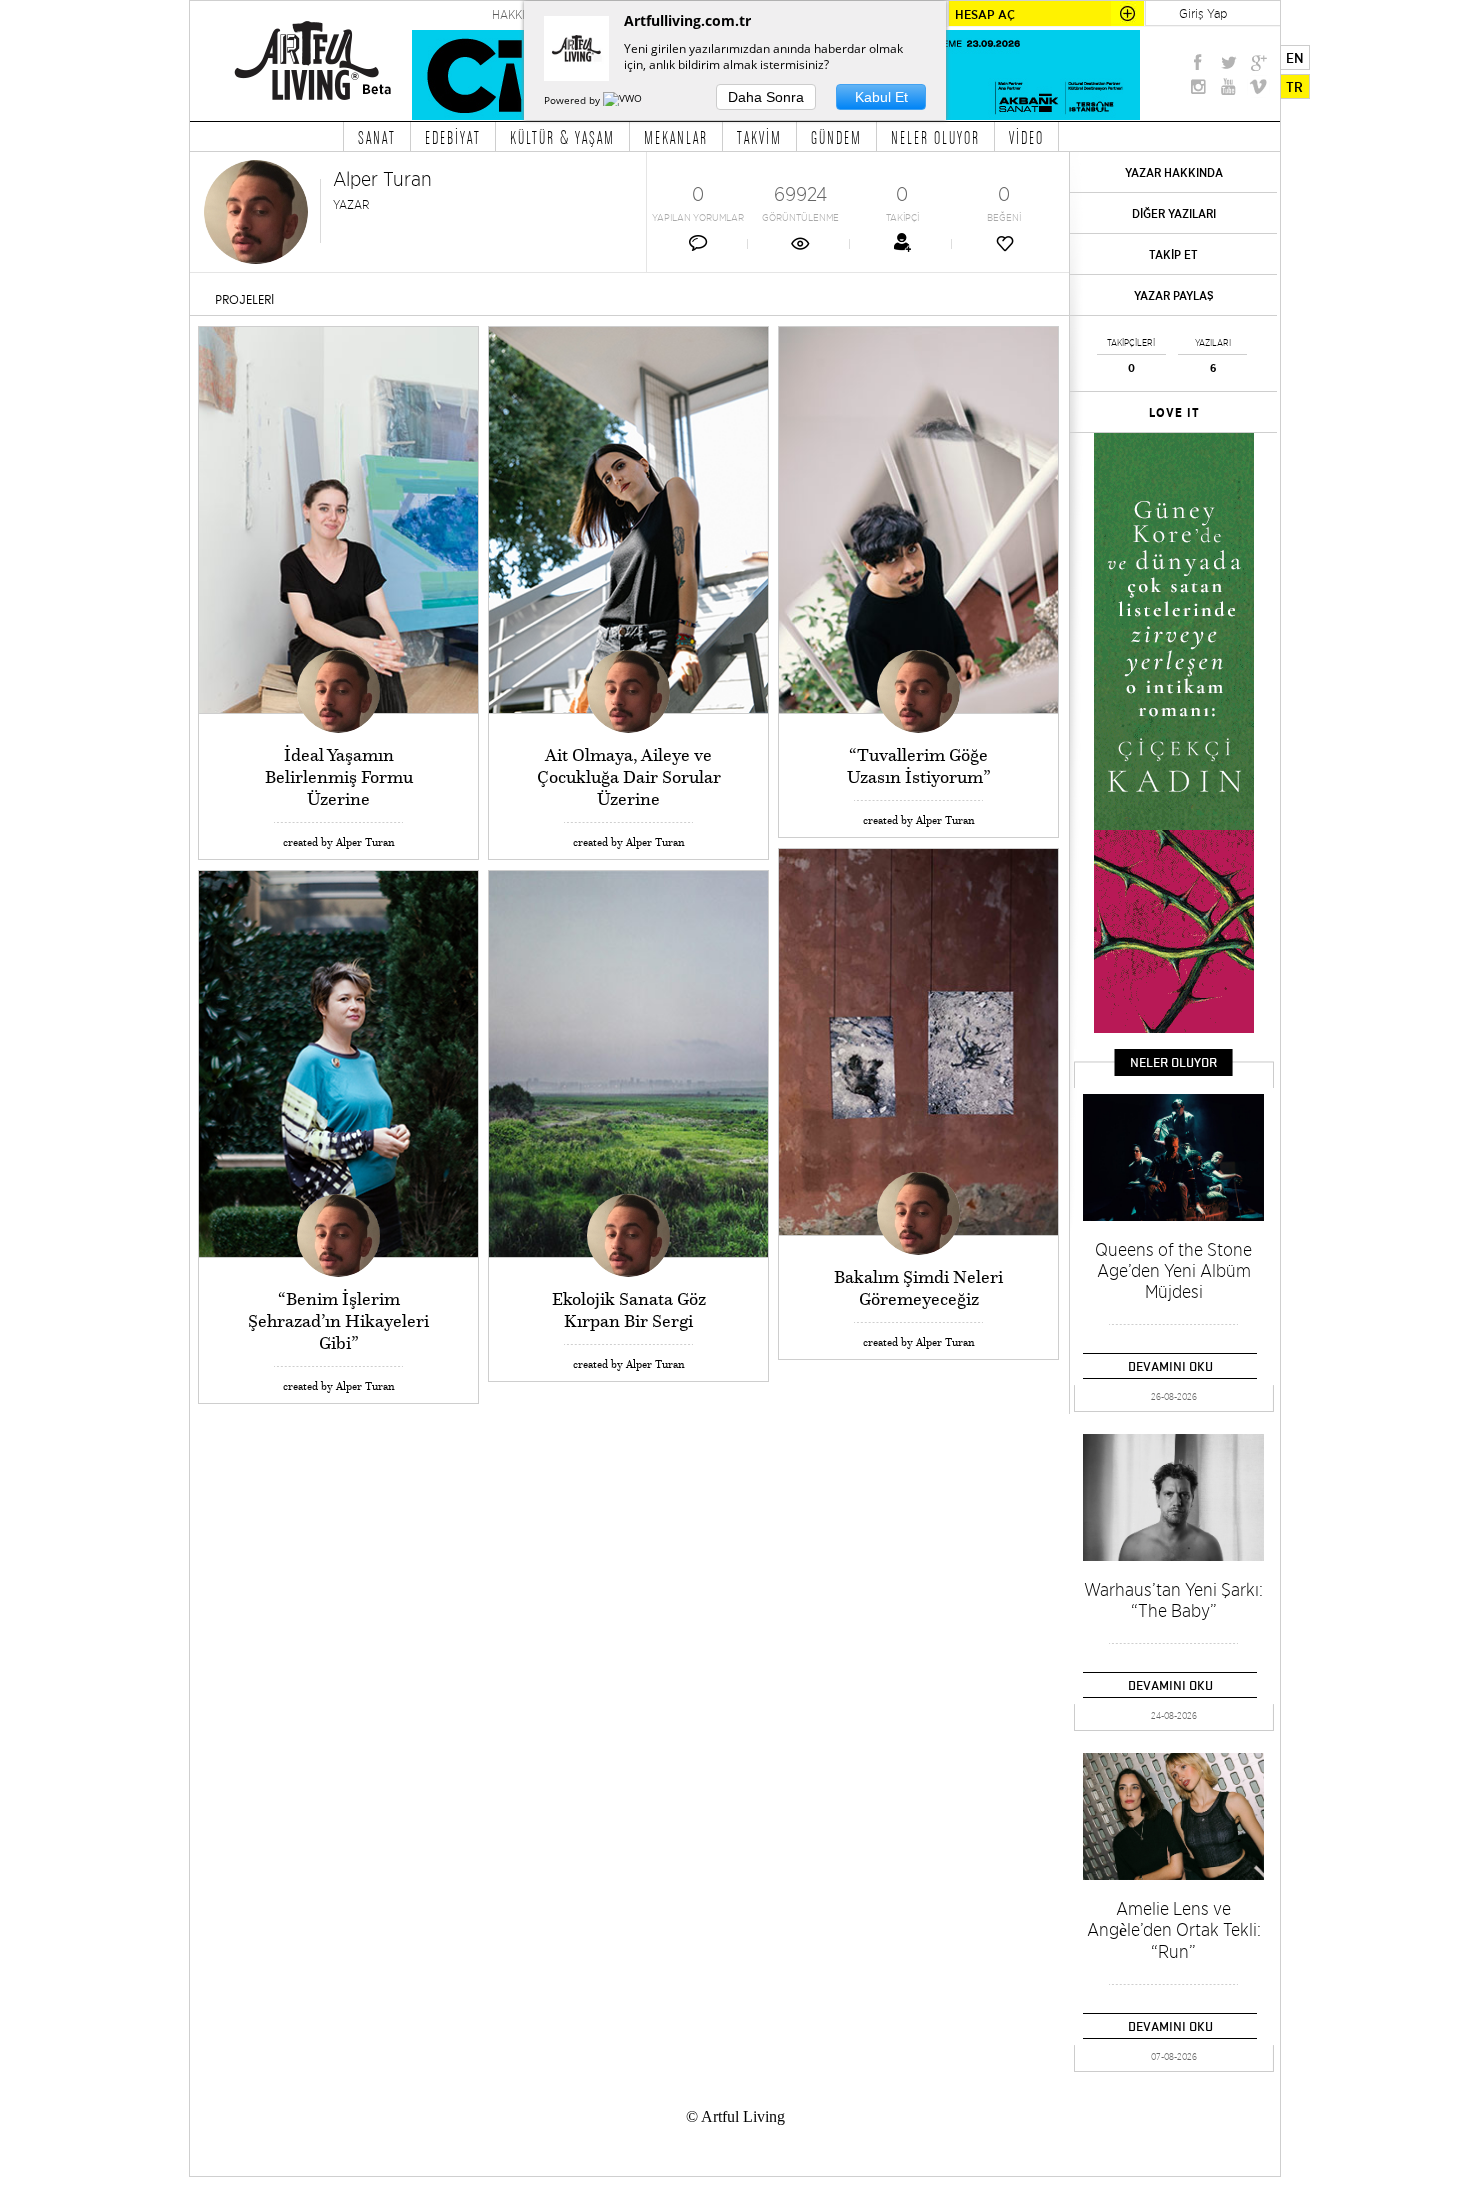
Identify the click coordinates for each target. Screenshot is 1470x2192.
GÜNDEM (836, 137)
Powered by (573, 100)
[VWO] (624, 100)
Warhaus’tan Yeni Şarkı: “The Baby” (1173, 1600)
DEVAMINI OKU (1170, 1366)
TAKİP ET (1173, 254)
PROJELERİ (244, 300)
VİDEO (1026, 137)
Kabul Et (881, 97)
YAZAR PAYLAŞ (1174, 295)
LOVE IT (1174, 413)
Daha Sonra (766, 97)
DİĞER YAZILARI (1174, 213)
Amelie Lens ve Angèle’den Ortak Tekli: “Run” (1174, 1930)
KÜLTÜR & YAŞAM (562, 137)
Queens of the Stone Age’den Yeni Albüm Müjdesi (1173, 1270)
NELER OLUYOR (935, 137)
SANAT (377, 137)
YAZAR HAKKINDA (1174, 172)
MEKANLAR (676, 137)
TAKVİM (759, 137)
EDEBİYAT (453, 137)
